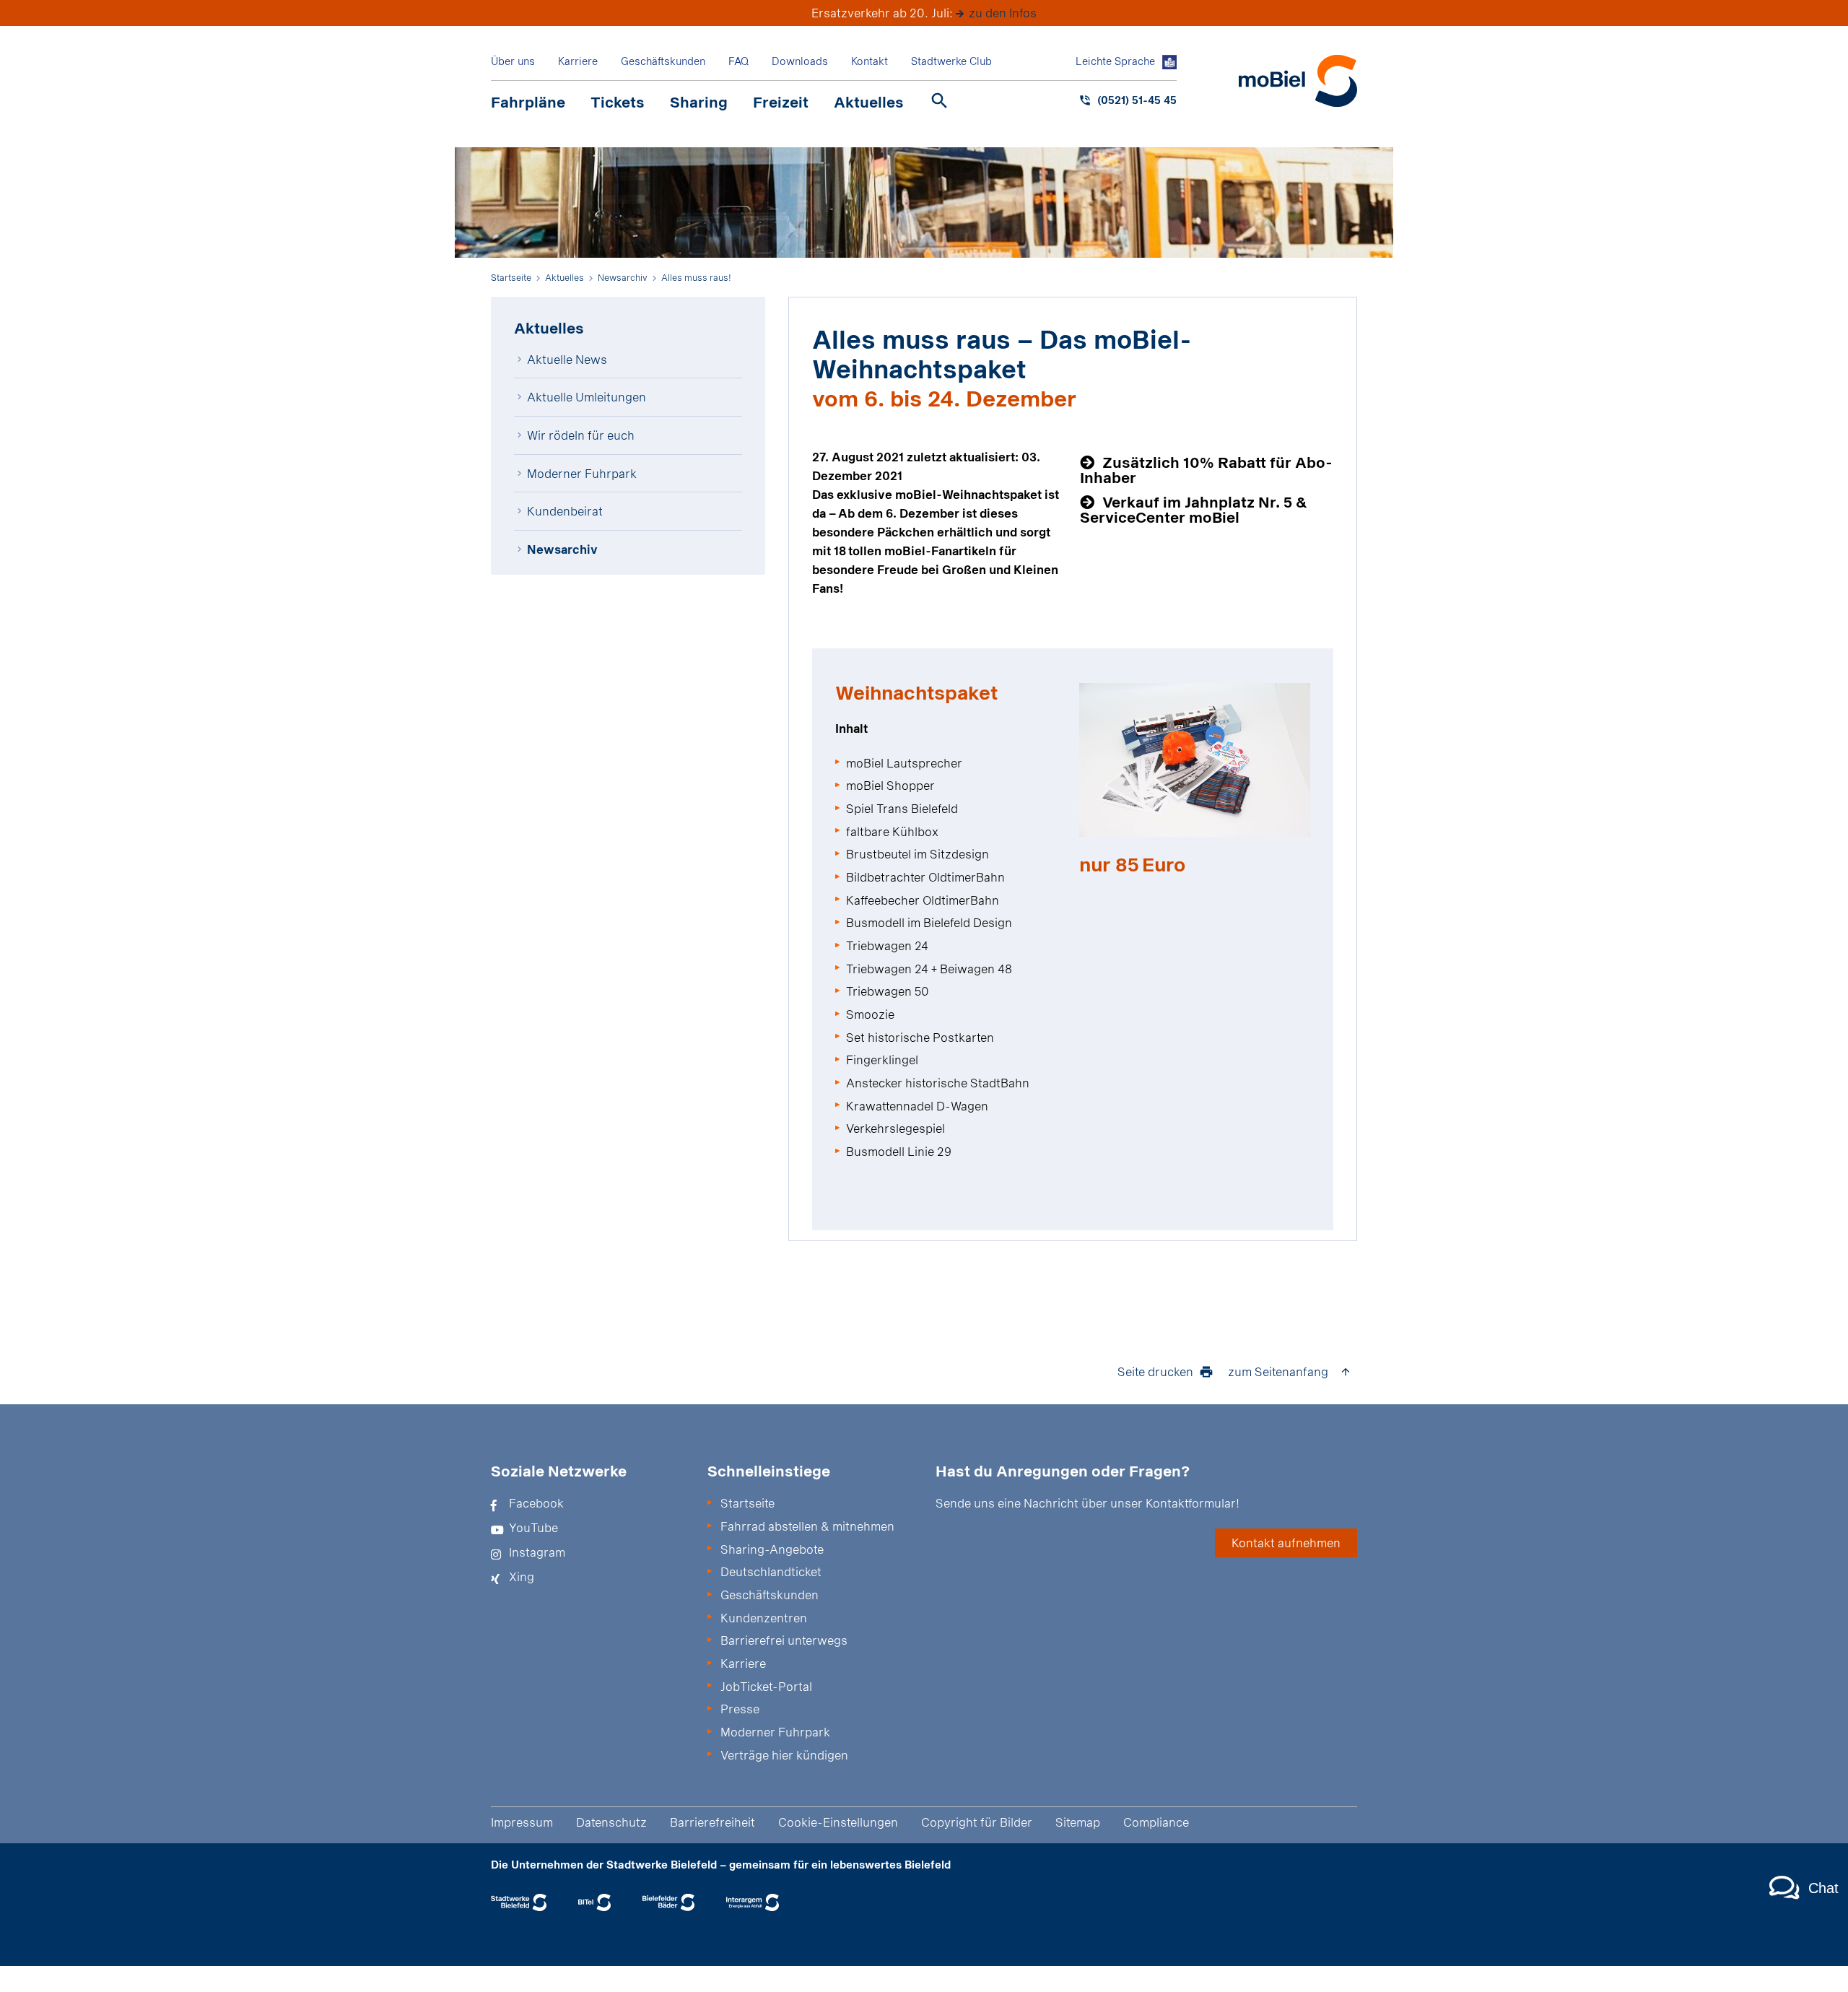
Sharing (699, 102)
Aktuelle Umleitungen (587, 397)
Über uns (513, 61)
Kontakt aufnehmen (1286, 1543)
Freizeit (781, 102)
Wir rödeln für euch (581, 435)
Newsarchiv (562, 549)
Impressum (522, 1822)
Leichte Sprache (1115, 61)
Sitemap (1078, 1822)
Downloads (800, 61)
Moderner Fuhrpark (582, 473)
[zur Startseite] (1298, 81)
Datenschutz (611, 1822)
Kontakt (869, 61)
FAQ (738, 61)
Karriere (578, 61)
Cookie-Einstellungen (838, 1822)
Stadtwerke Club (951, 61)
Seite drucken (1155, 1371)
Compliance (1156, 1822)
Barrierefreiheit (712, 1822)
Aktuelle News (567, 359)
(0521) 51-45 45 (1137, 100)
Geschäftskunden (663, 61)
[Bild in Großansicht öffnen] (1195, 760)
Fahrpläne (528, 102)
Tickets (618, 102)
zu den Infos (1003, 13)
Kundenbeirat (565, 511)
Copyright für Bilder (977, 1822)
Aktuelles (869, 102)
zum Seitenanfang (1278, 1371)
